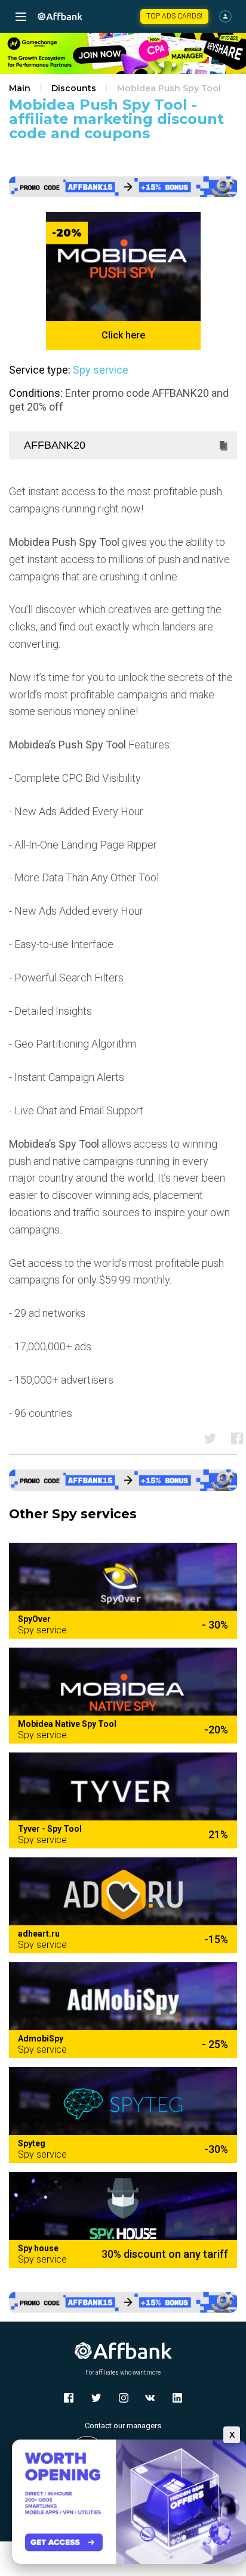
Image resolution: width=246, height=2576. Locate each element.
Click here (123, 335)
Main (20, 88)
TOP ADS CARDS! (174, 16)
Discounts (74, 88)
